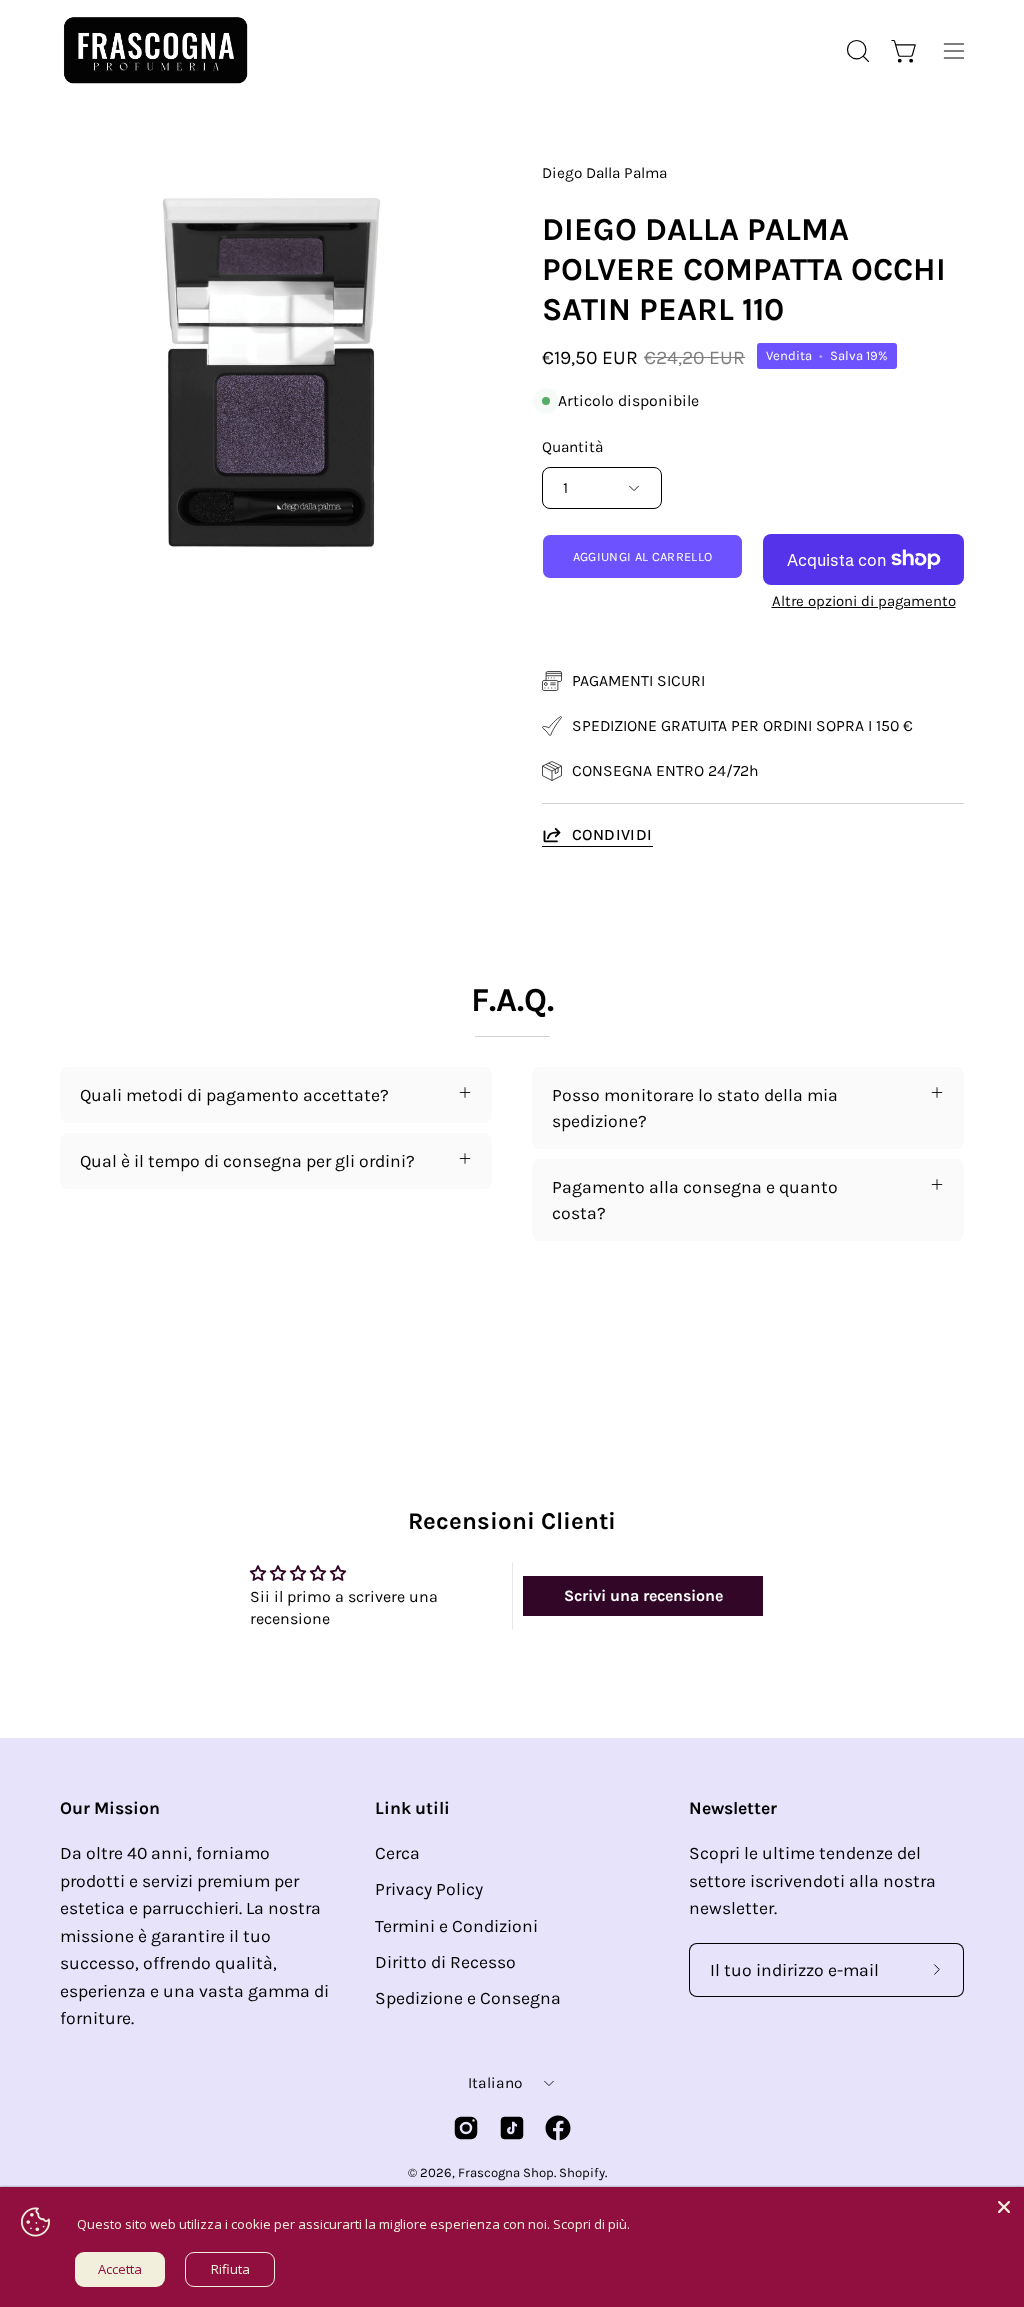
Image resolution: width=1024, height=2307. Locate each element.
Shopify (582, 2172)
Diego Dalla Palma (604, 173)
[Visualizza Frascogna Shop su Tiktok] (512, 2128)
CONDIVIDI (612, 834)
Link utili (412, 1808)
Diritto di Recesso (445, 1962)
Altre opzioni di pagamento (864, 601)
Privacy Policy (429, 1890)
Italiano (495, 2083)
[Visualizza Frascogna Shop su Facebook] (558, 2128)
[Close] (1004, 2207)
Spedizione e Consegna (468, 1999)
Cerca (397, 1853)
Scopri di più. (591, 2224)
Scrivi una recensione (643, 1595)
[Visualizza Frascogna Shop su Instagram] (466, 2128)
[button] (856, 51)
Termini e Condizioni (456, 1926)
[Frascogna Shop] (155, 50)
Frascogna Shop (506, 2172)
